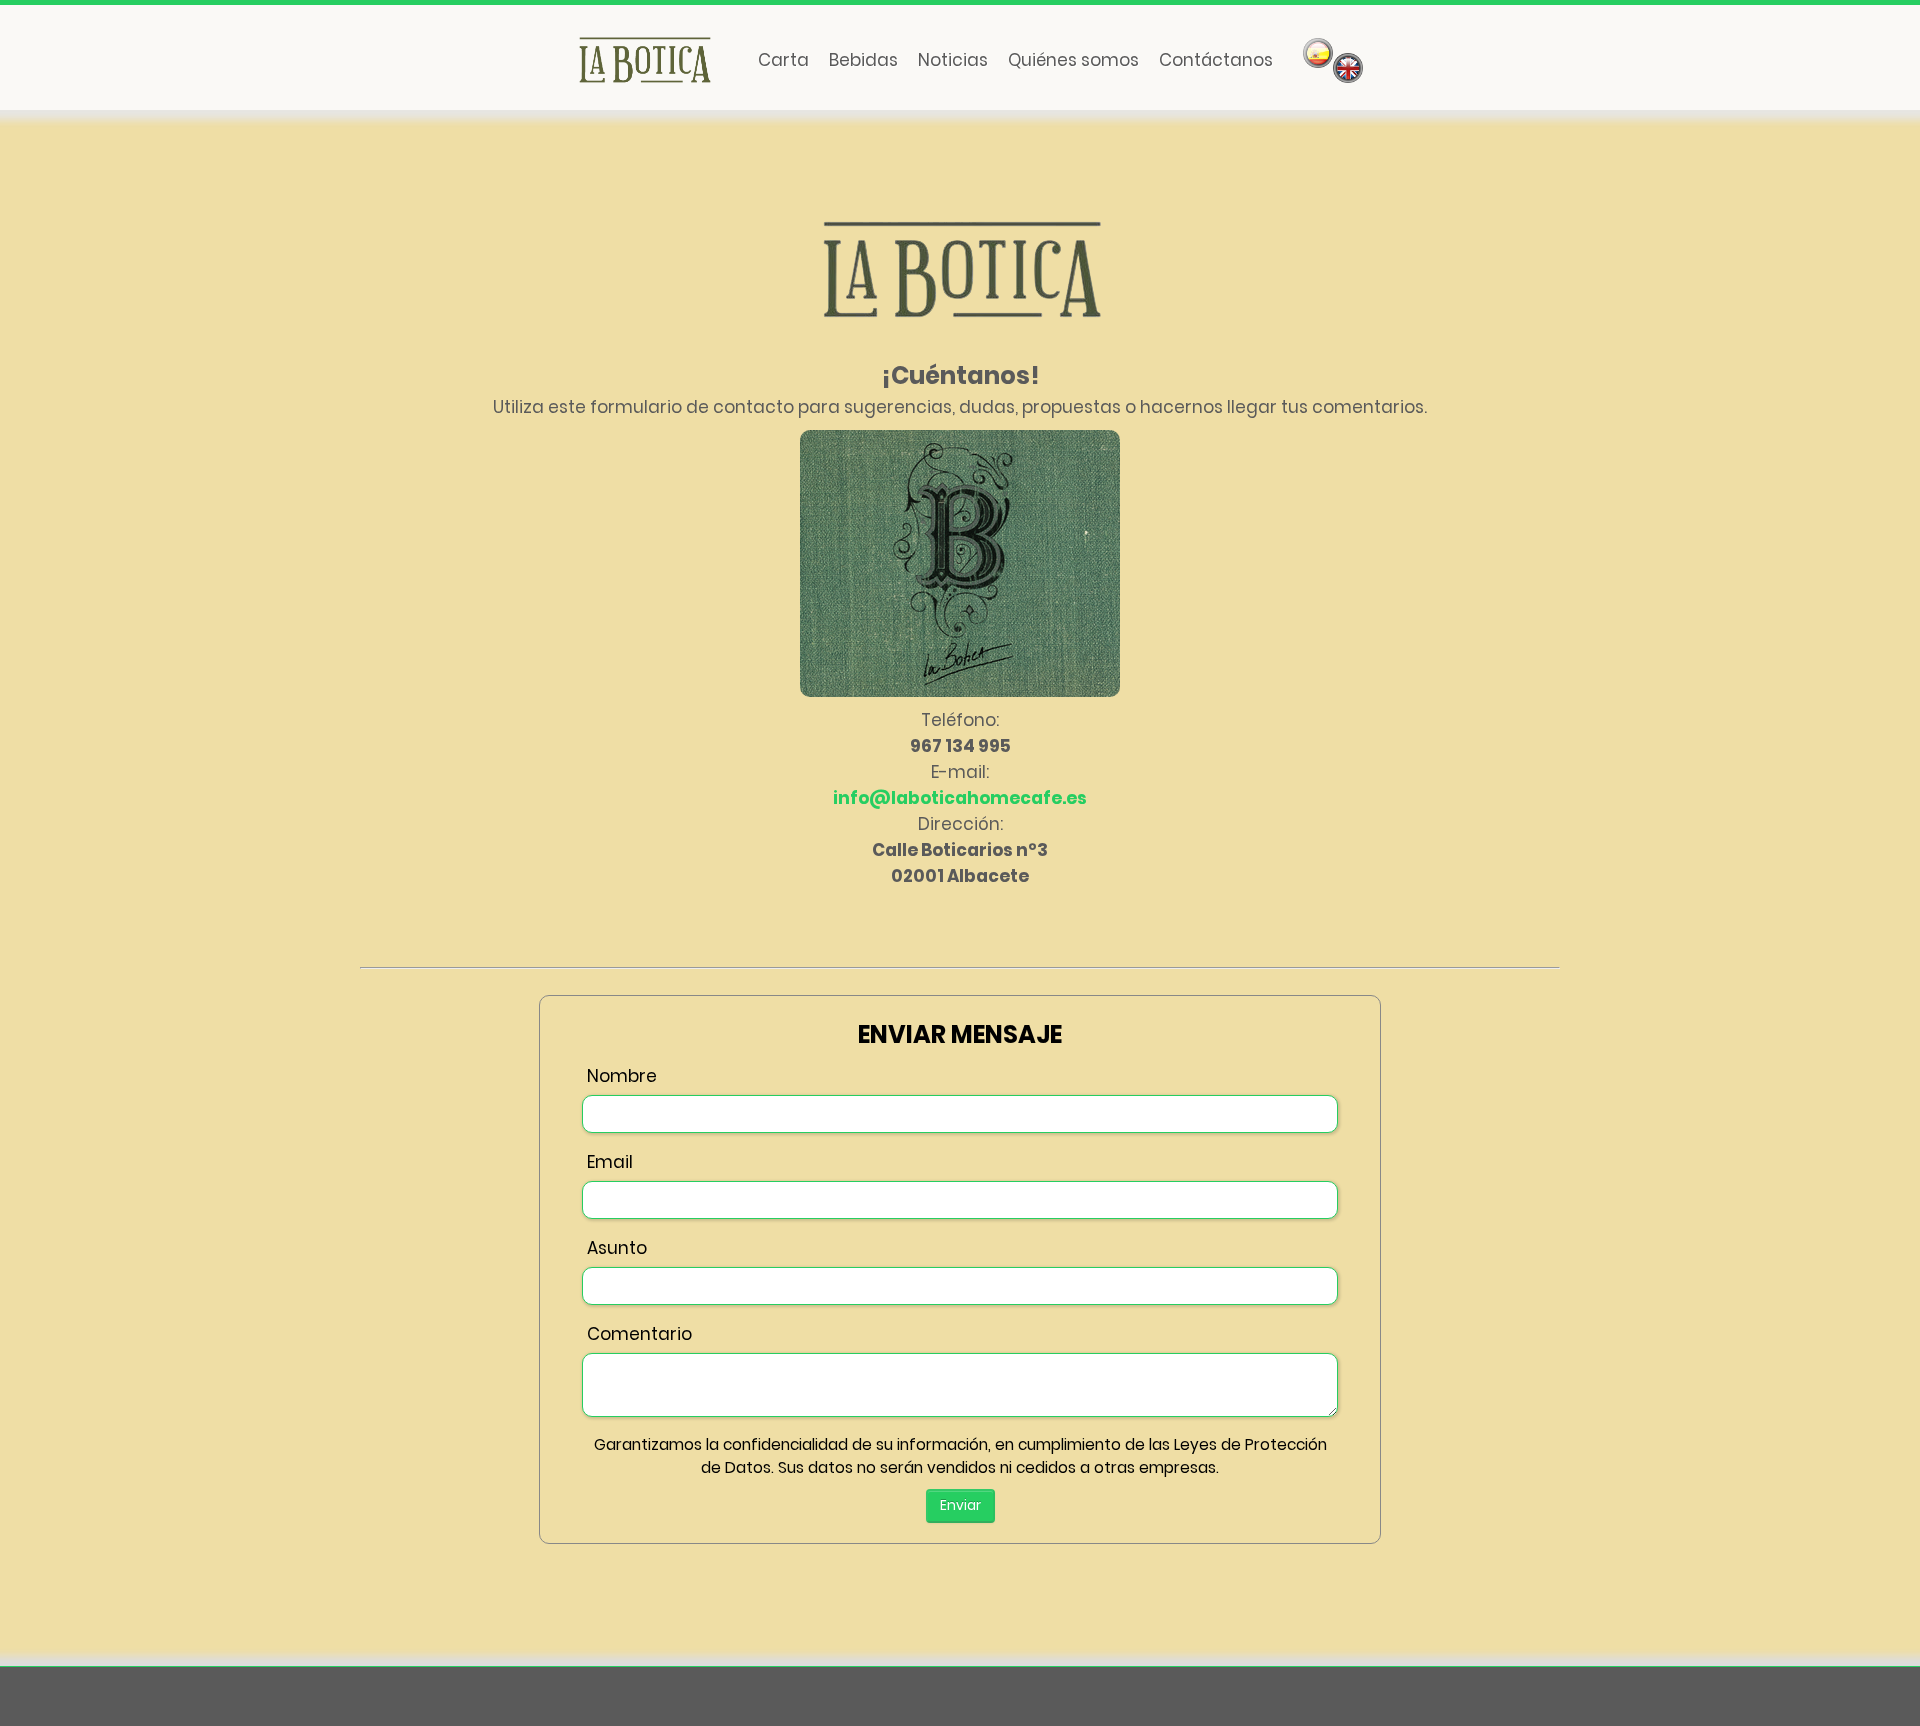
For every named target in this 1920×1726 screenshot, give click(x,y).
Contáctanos (1216, 60)
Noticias (953, 60)
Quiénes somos (1073, 60)
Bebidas (863, 60)
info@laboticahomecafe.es (960, 798)
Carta (783, 60)
